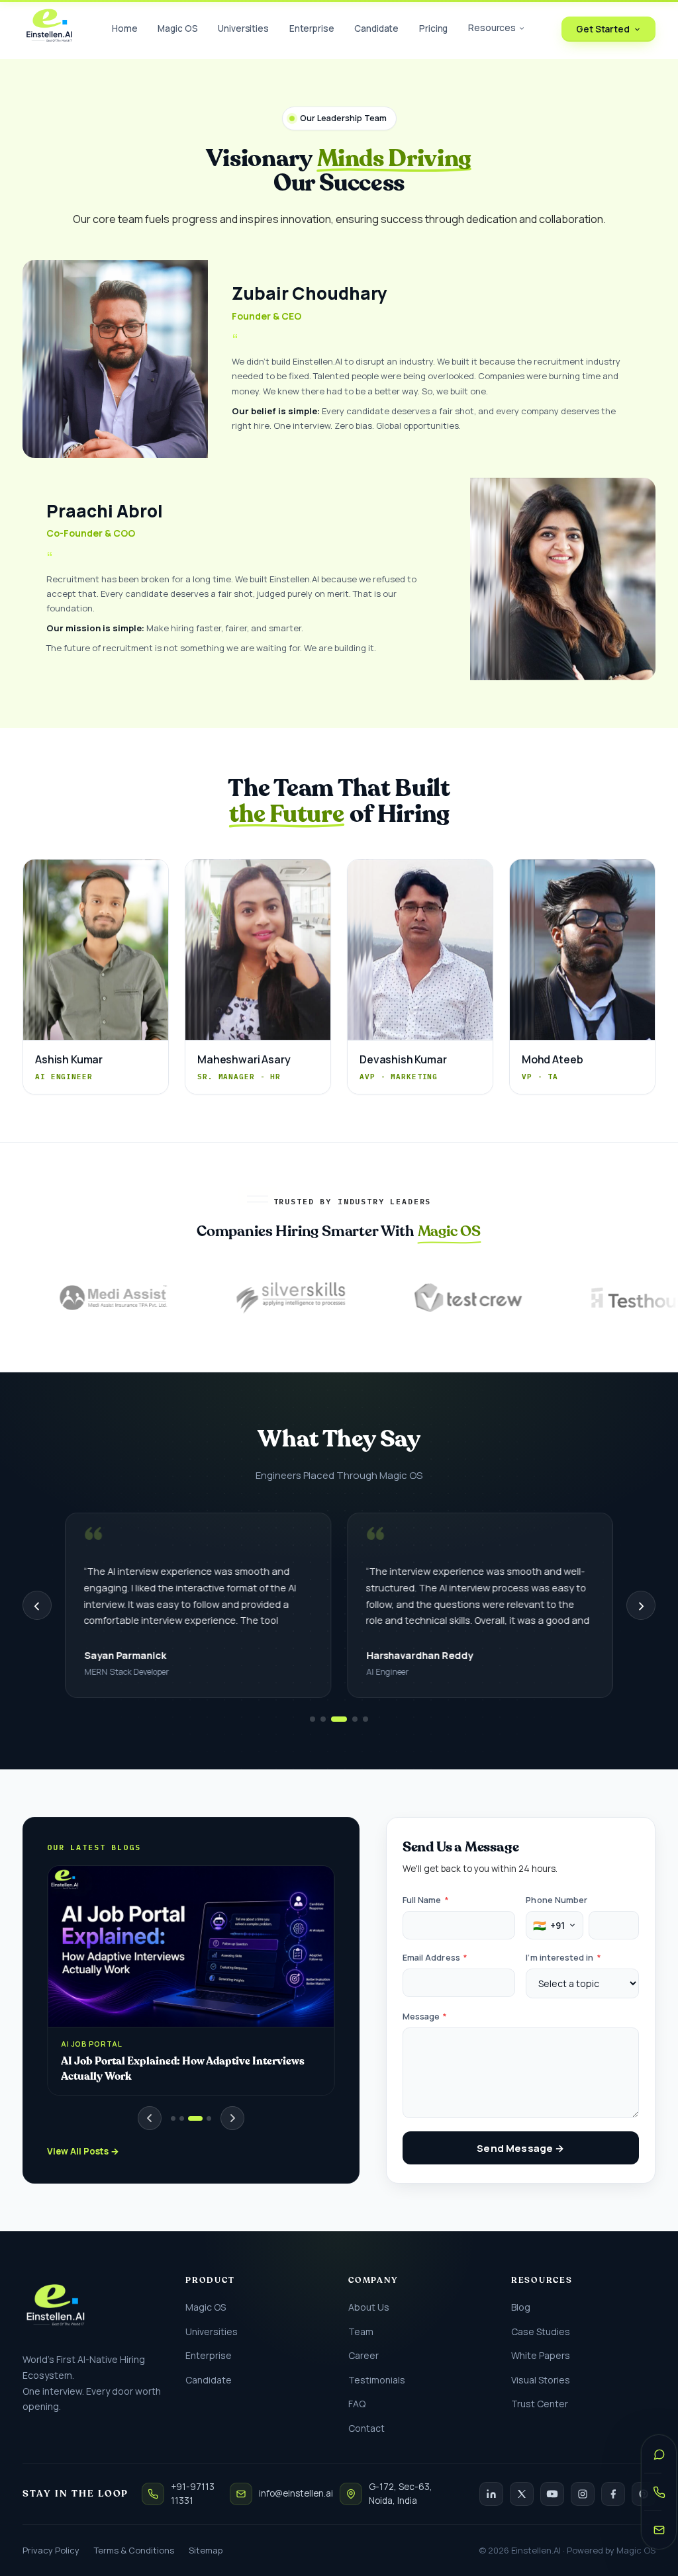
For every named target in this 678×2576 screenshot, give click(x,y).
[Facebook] (613, 2494)
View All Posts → (83, 2151)
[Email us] (659, 2530)
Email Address (435, 1958)
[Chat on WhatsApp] (659, 2454)
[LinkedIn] (491, 2494)
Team (361, 2332)
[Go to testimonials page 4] (355, 1719)
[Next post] (232, 2118)
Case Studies (541, 2332)
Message (425, 2017)
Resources (492, 28)
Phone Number (557, 1900)
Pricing (433, 28)
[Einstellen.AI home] (49, 29)
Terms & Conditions (134, 2550)
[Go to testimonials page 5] (365, 1719)
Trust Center (540, 2404)
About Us (369, 2307)
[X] (522, 2494)
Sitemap (206, 2550)
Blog (521, 2307)
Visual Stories (541, 2380)
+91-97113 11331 (193, 2494)
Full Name (426, 1900)
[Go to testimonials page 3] (339, 1719)
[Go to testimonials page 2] (323, 1719)
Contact (366, 2428)
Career (363, 2355)
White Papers (541, 2355)
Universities (243, 28)
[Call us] (659, 2492)
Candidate (376, 28)
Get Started (603, 29)
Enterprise (312, 28)
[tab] (173, 2118)
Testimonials (377, 2380)
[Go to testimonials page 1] (313, 1719)
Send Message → (520, 2148)
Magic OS (177, 28)
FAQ (357, 2404)
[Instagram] (583, 2494)
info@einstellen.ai (296, 2493)
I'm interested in (563, 1958)
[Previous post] (150, 2118)
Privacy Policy (51, 2550)
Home (124, 28)
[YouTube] (552, 2494)
